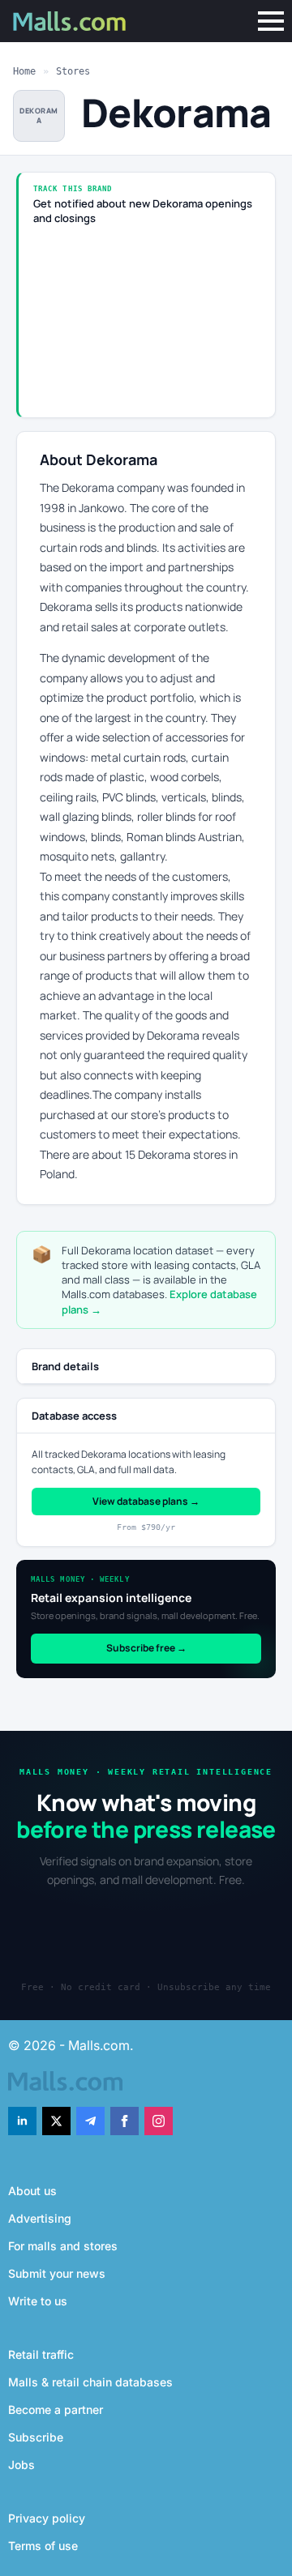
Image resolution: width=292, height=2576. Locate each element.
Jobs (21, 2465)
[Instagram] (159, 2121)
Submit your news (57, 2273)
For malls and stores (63, 2246)
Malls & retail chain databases (90, 2382)
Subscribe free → (146, 1648)
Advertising (40, 2218)
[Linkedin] (22, 2121)
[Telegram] (90, 2121)
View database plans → (146, 1501)
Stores (73, 71)
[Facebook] (125, 2121)
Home (24, 71)
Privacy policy (47, 2518)
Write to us (38, 2301)
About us (32, 2191)
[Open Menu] (271, 21)
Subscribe (36, 2437)
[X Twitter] (56, 2121)
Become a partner (56, 2409)
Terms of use (43, 2546)
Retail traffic (41, 2354)
